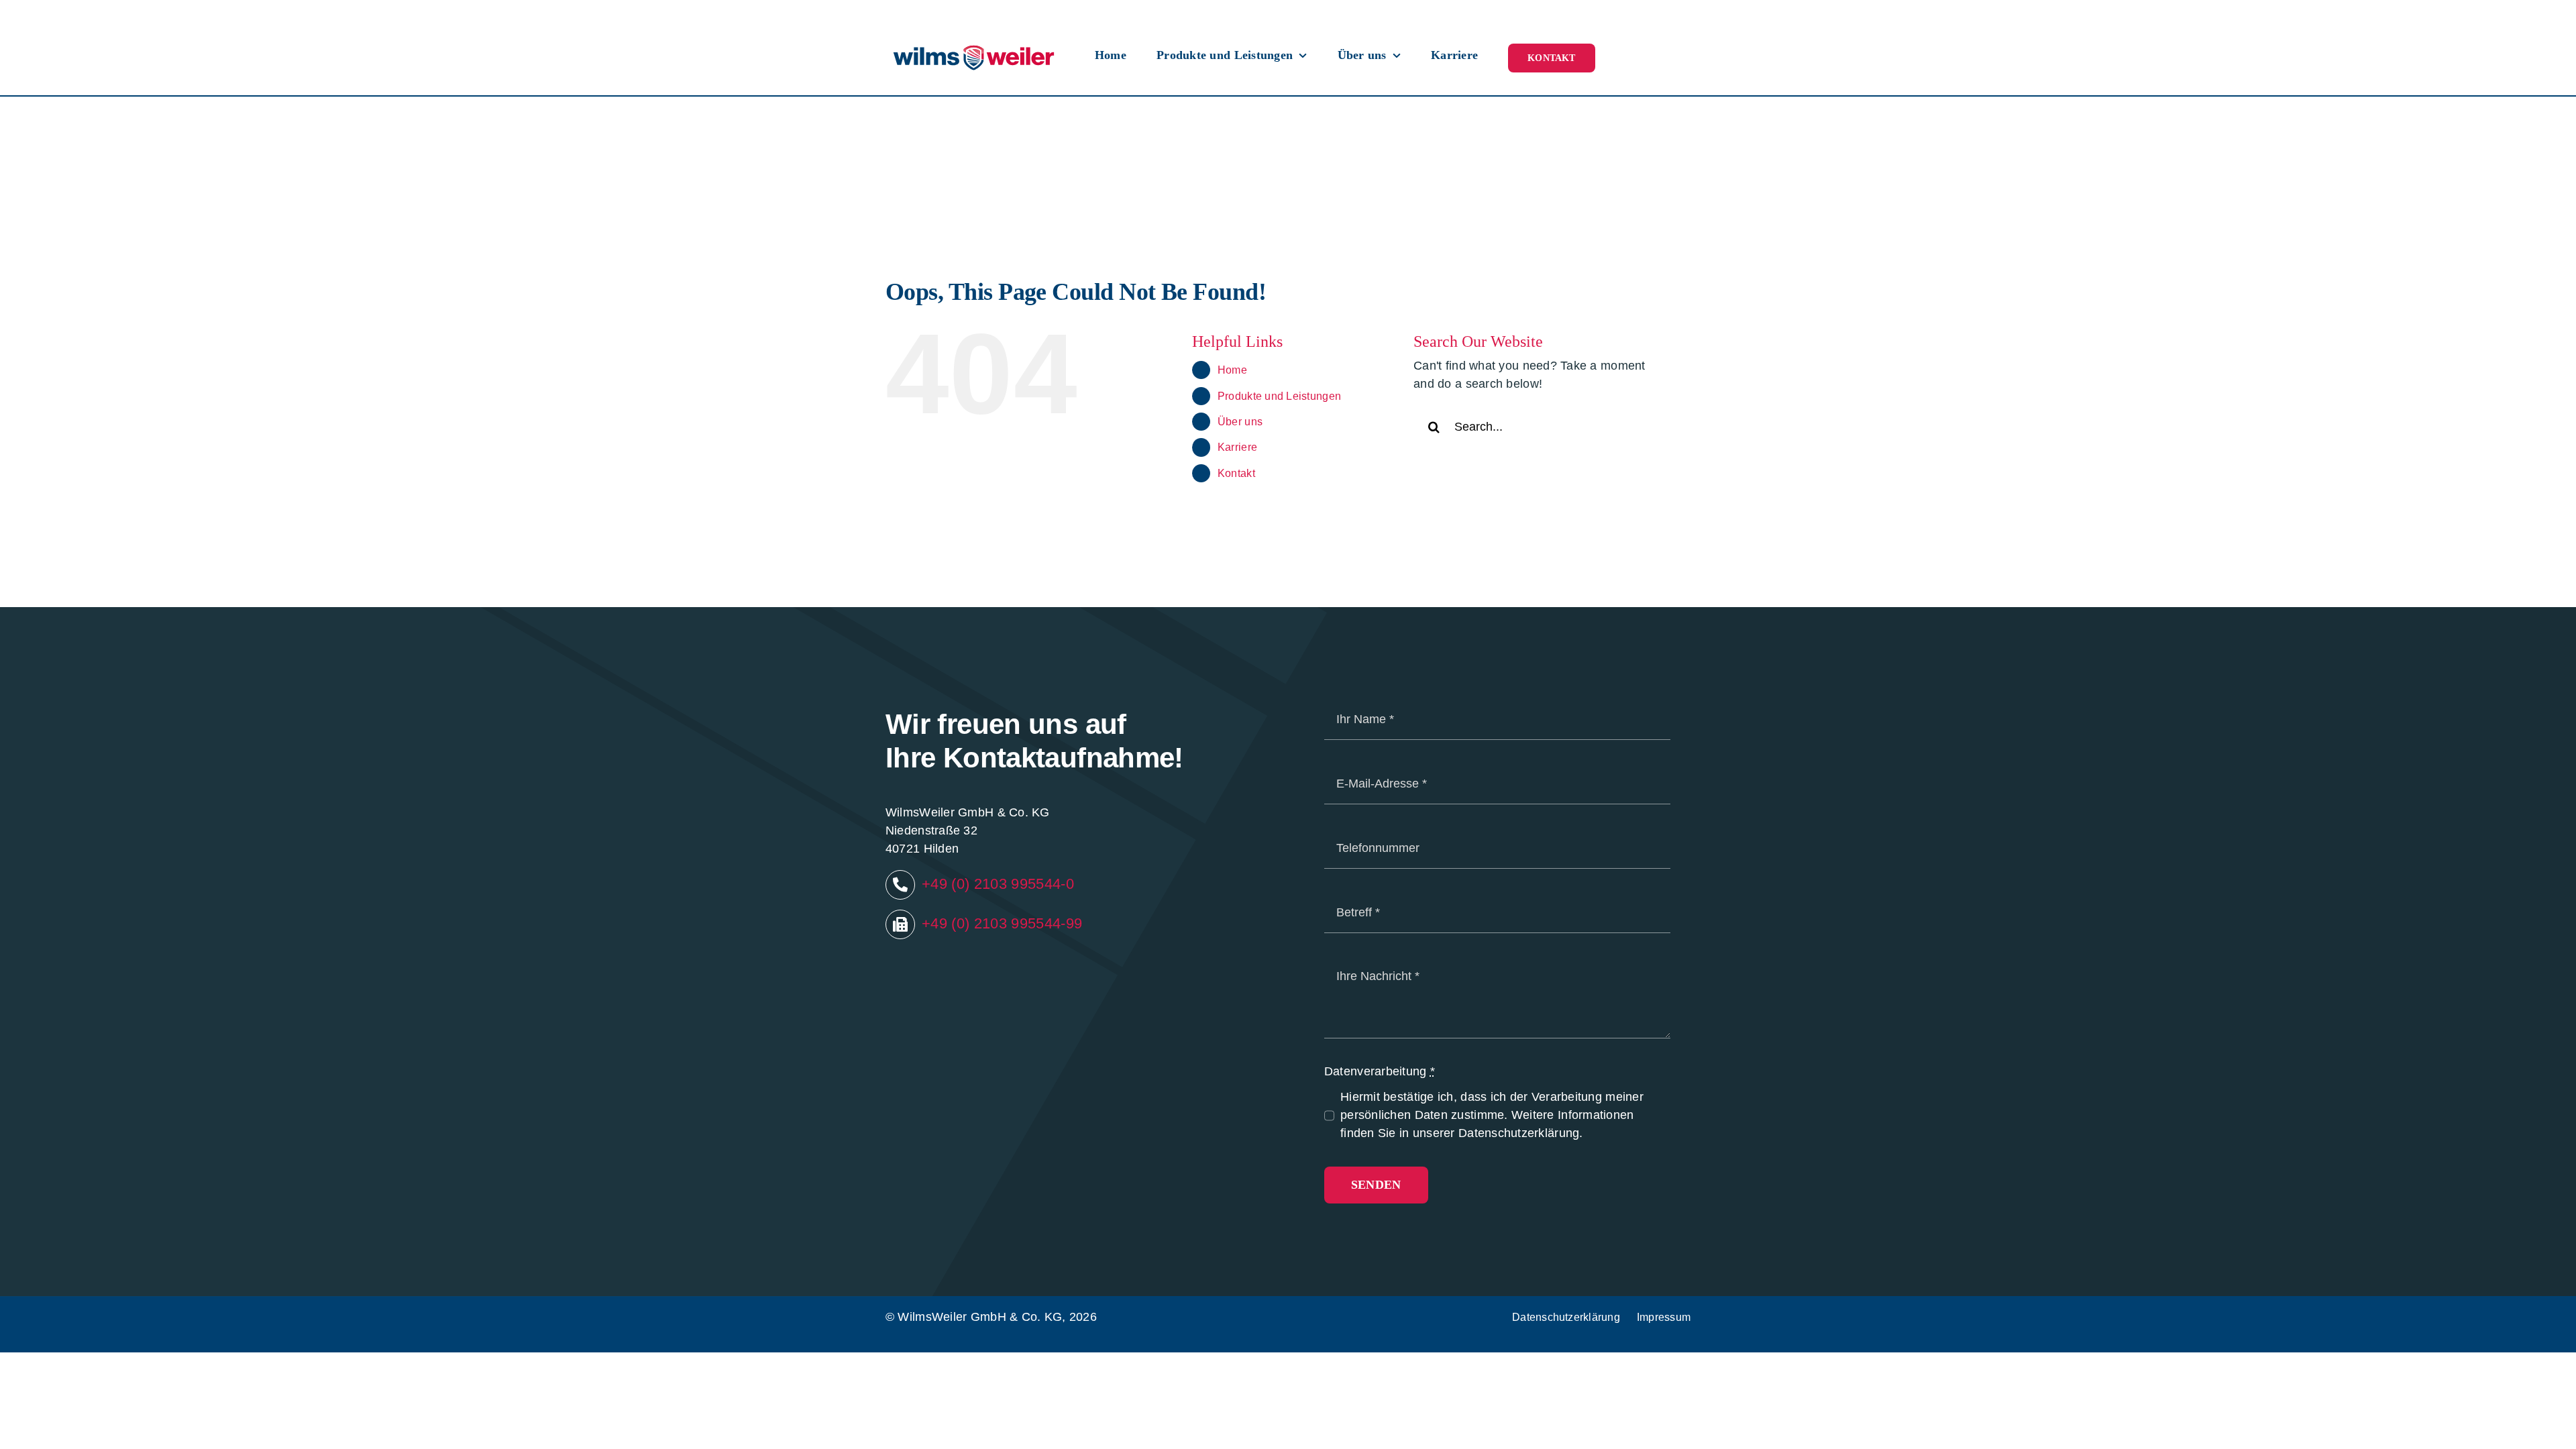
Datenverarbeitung (1380, 1071)
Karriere (1237, 447)
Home (1232, 370)
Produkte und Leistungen (1279, 396)
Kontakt (1236, 473)
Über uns (1240, 422)
